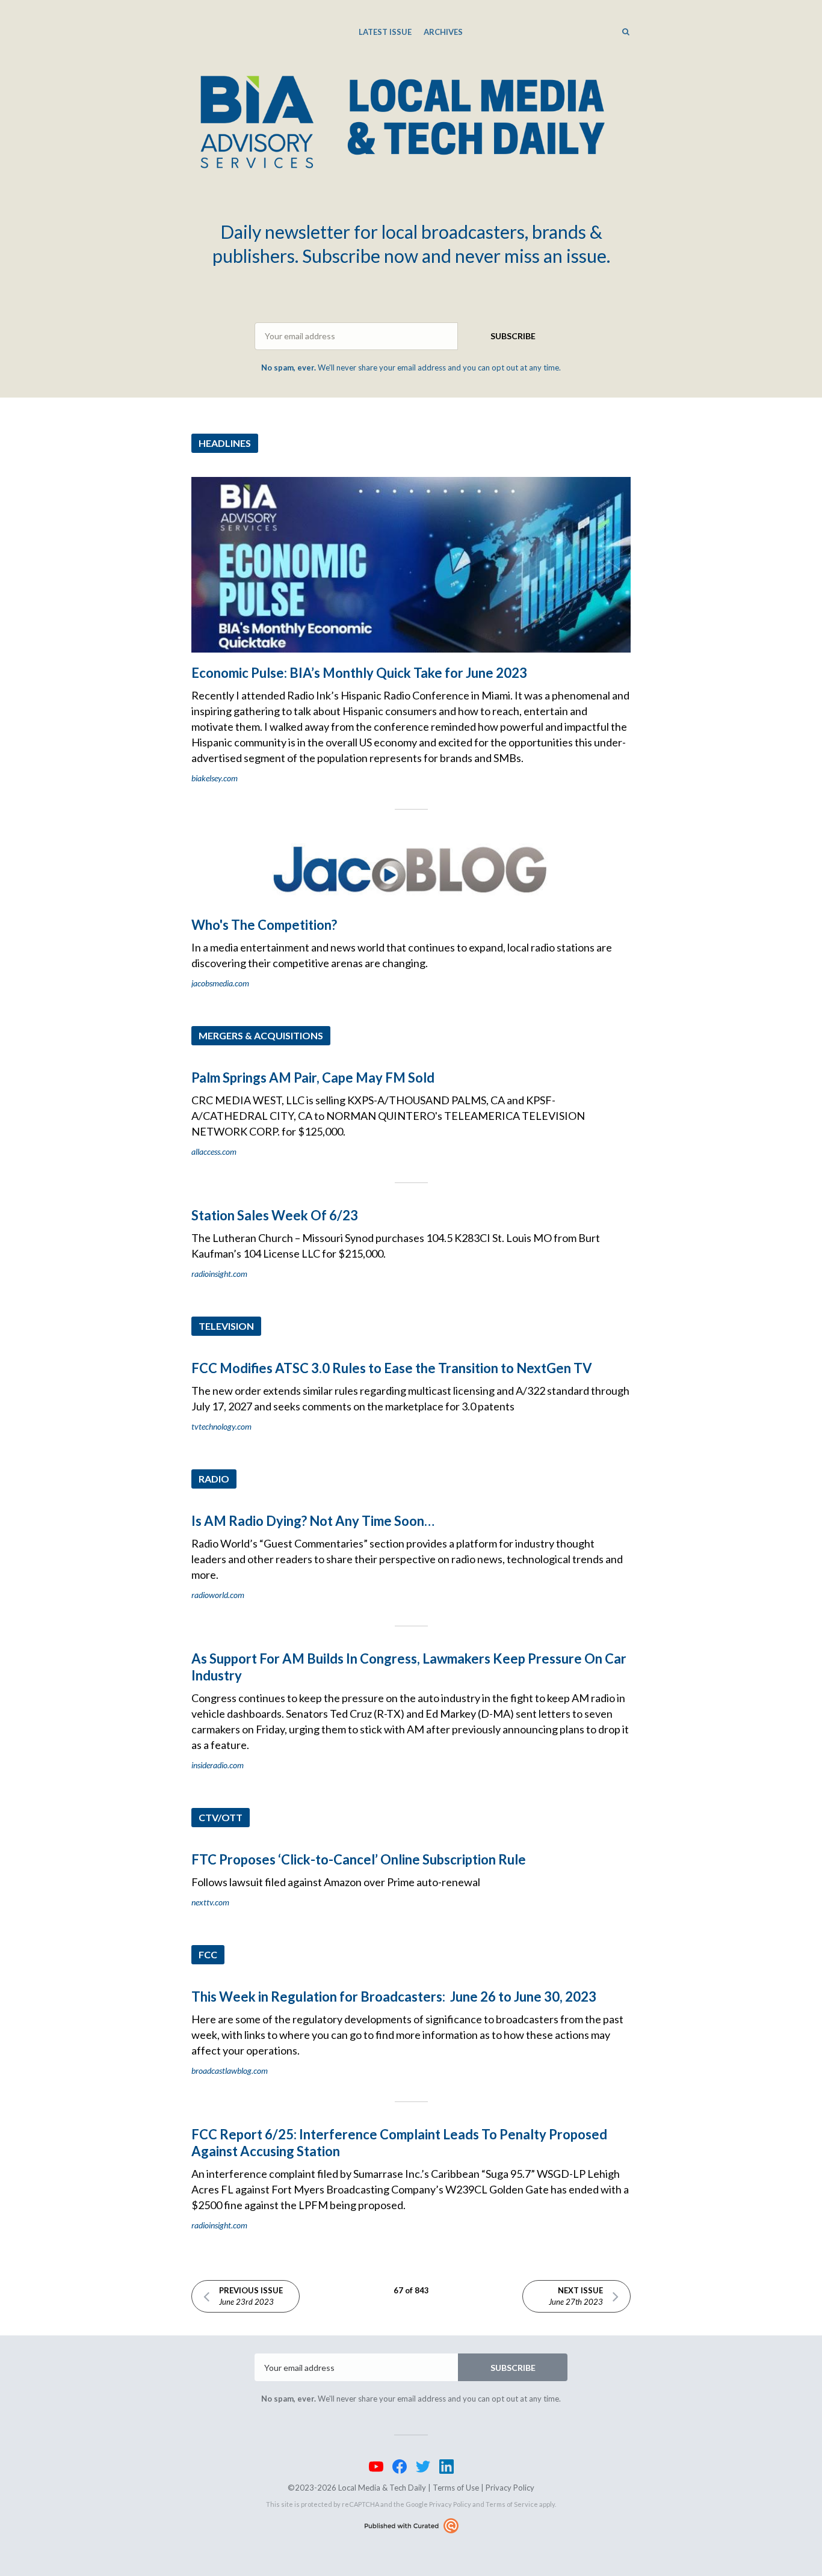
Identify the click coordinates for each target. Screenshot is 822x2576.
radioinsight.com (219, 1274)
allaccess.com (214, 1151)
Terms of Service (512, 2504)
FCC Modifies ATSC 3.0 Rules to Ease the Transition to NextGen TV (392, 1368)
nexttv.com (210, 1902)
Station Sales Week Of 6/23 (275, 1215)
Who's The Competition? (264, 925)
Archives (443, 32)
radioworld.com (218, 1595)
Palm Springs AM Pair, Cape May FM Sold (313, 1077)
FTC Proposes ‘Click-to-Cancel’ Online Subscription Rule (359, 1859)
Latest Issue (385, 32)
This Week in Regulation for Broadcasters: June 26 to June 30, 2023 (394, 1997)
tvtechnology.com (221, 1426)
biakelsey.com (215, 778)
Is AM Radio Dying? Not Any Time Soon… (313, 1521)
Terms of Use (456, 2488)
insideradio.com (218, 1765)
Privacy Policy (510, 2488)
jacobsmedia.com (220, 983)
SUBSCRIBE (513, 336)
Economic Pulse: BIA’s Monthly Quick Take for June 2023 (359, 673)
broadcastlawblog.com (230, 2070)
